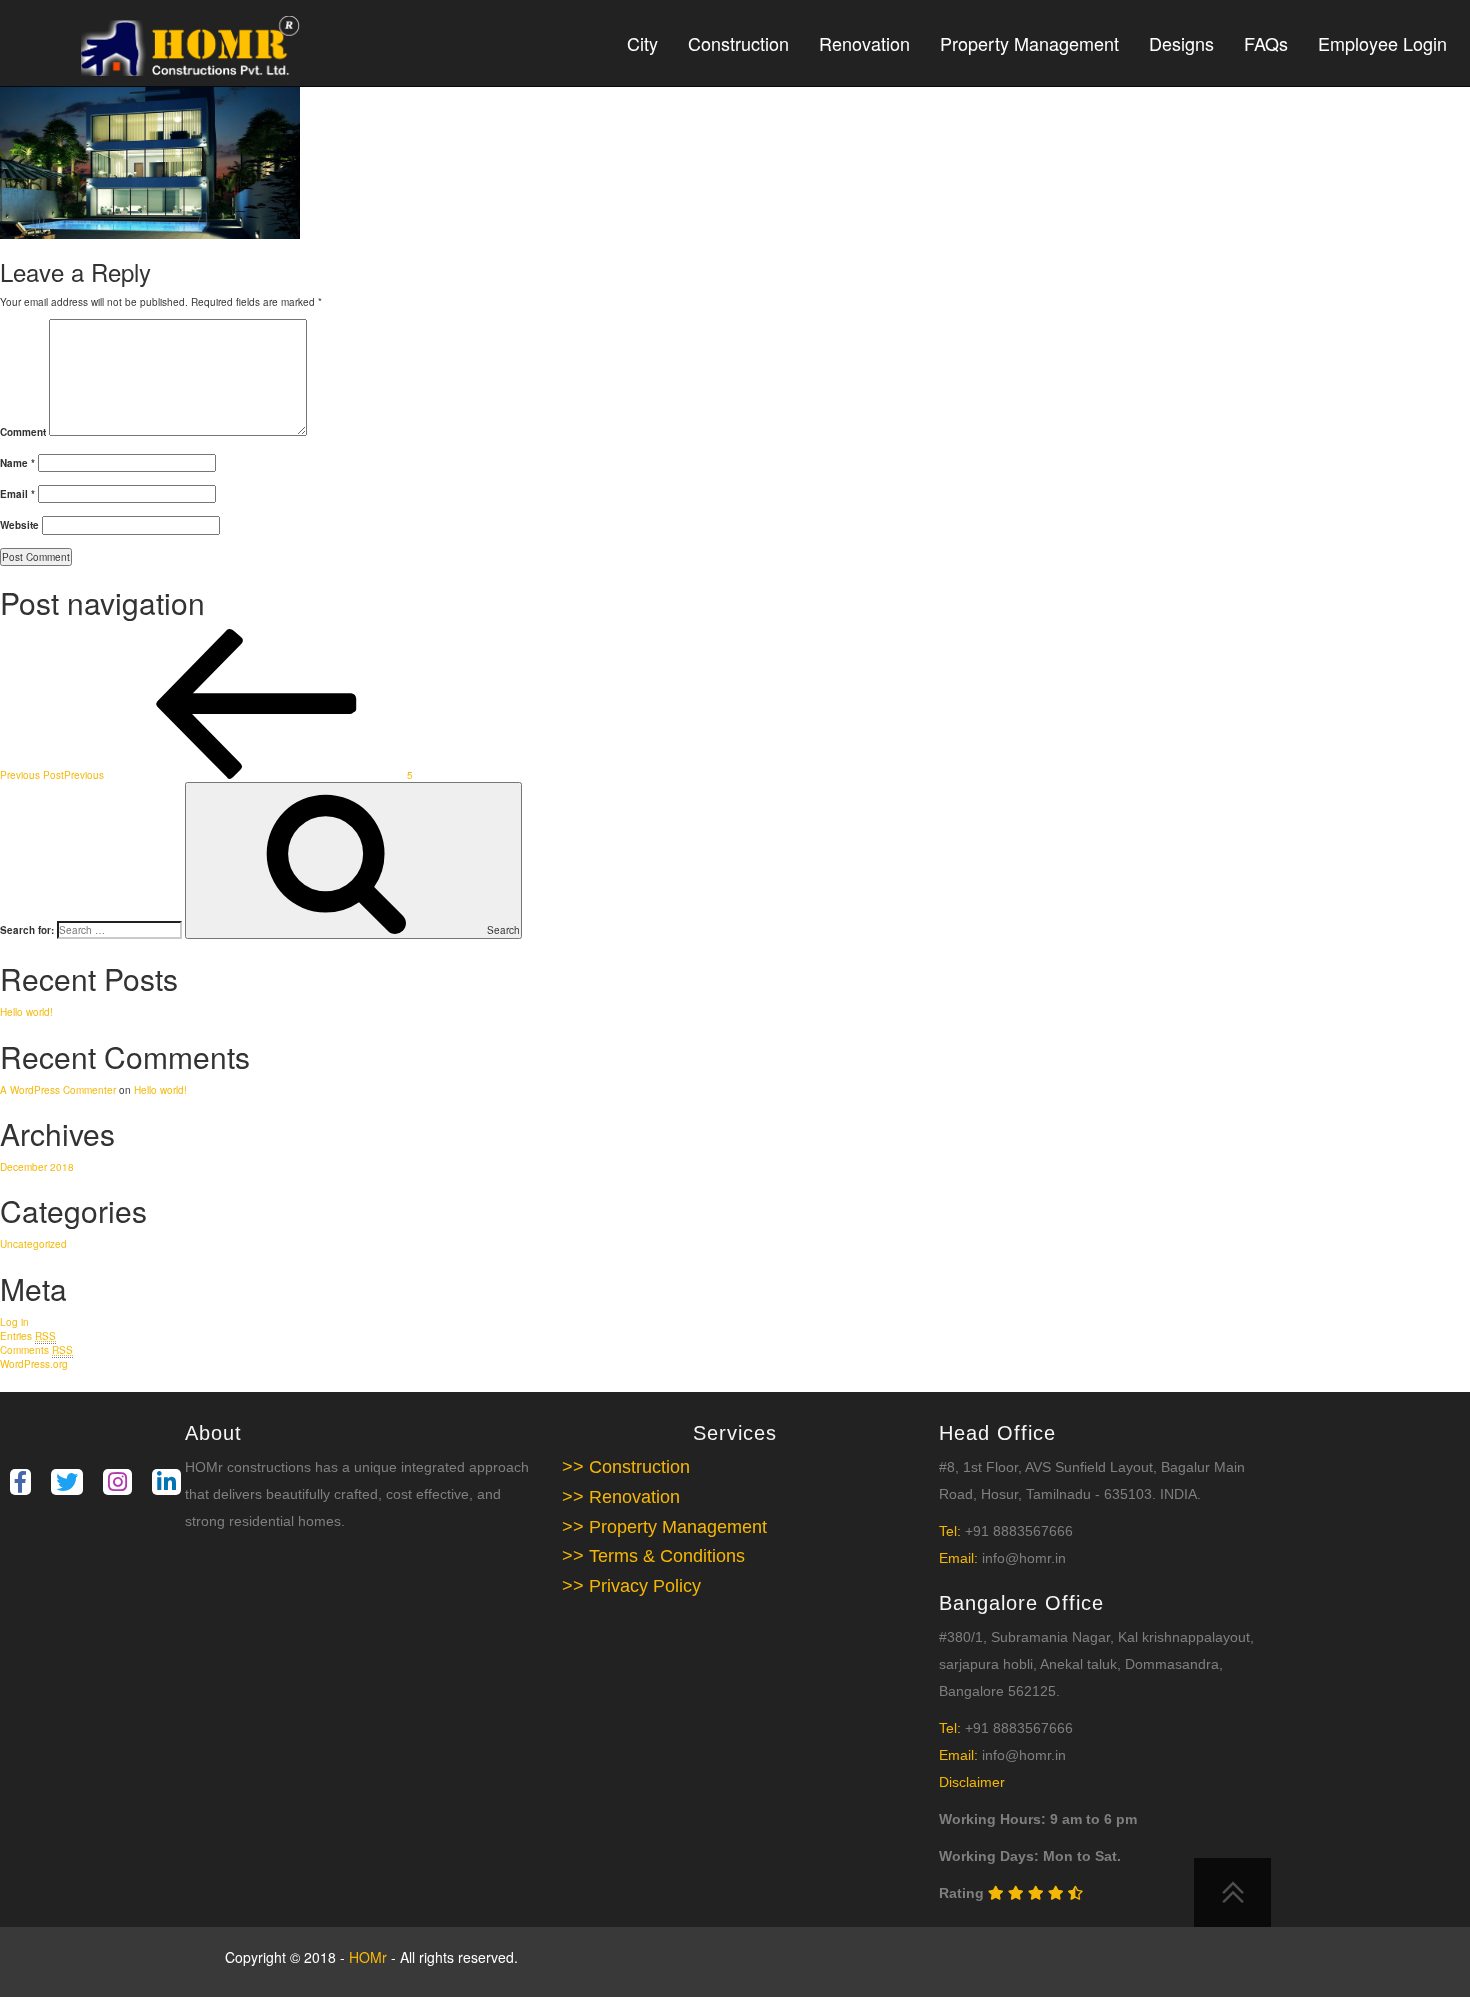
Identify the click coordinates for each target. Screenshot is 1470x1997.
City (642, 43)
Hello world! (26, 1012)
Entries (28, 1336)
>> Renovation (621, 1497)
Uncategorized (33, 1244)
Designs (1181, 43)
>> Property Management (664, 1527)
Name (17, 463)
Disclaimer (972, 1782)
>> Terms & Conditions (653, 1556)
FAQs (1266, 43)
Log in (14, 1322)
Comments (36, 1350)
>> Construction (626, 1467)
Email (17, 494)
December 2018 (37, 1167)
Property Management (1029, 43)
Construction (738, 43)
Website (19, 525)
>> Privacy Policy (631, 1586)
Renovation (864, 43)
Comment (23, 432)
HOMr (370, 1957)
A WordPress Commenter (58, 1090)
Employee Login (1382, 43)
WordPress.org (34, 1364)
